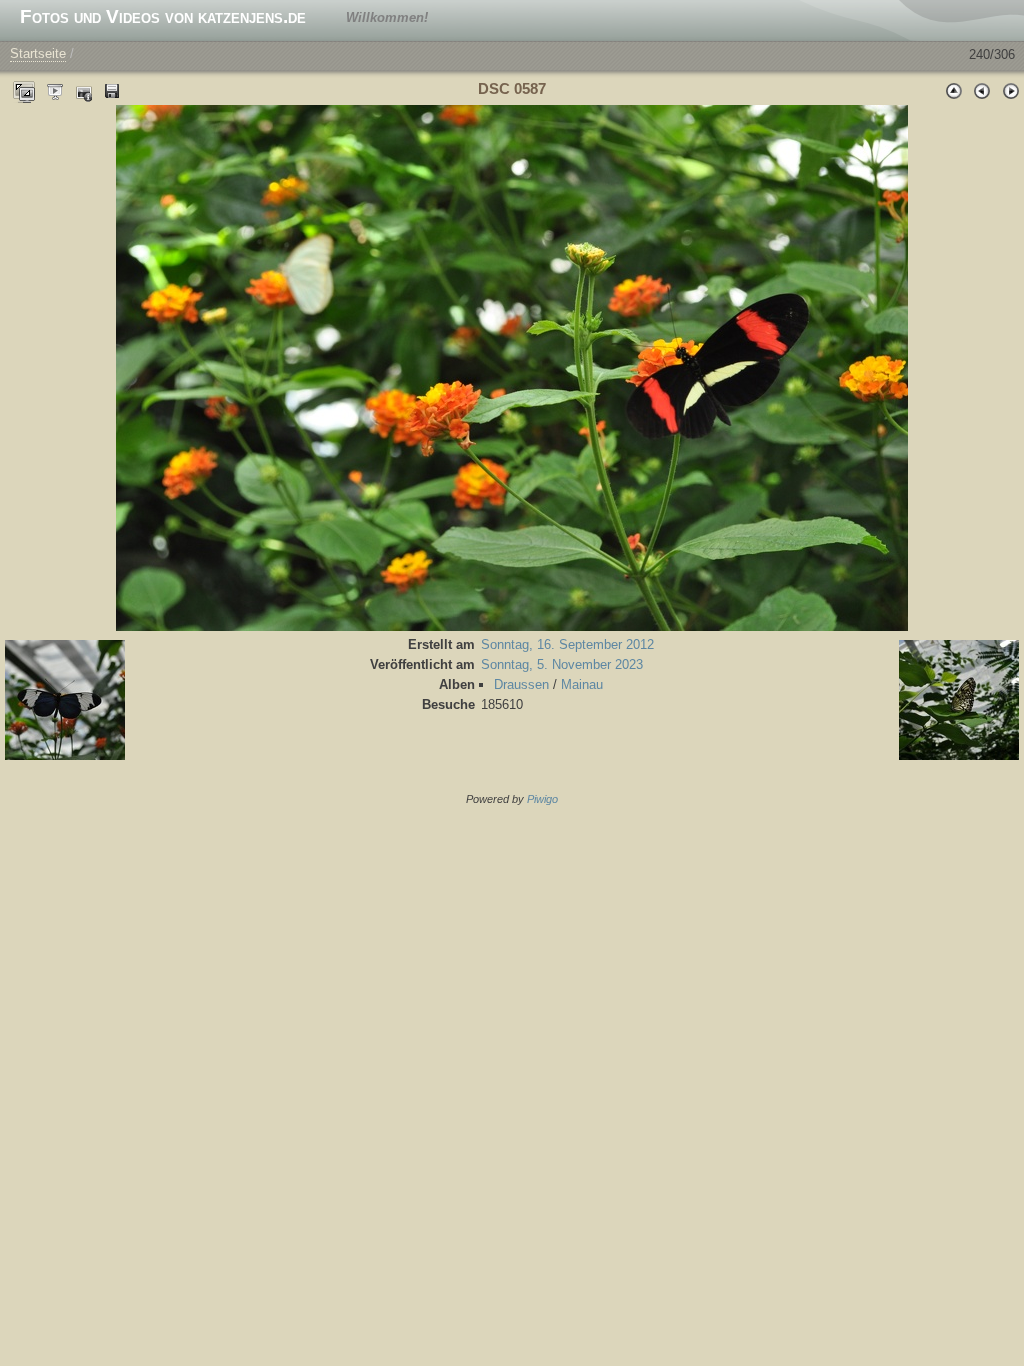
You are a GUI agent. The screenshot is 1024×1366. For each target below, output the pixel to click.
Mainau (582, 684)
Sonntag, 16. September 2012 (567, 644)
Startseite (38, 53)
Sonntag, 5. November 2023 (562, 664)
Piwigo (542, 799)
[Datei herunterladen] (112, 90)
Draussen (521, 684)
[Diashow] (56, 90)
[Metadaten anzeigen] (84, 90)
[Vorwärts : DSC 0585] (1010, 90)
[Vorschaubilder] (954, 90)
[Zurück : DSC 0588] (982, 90)
